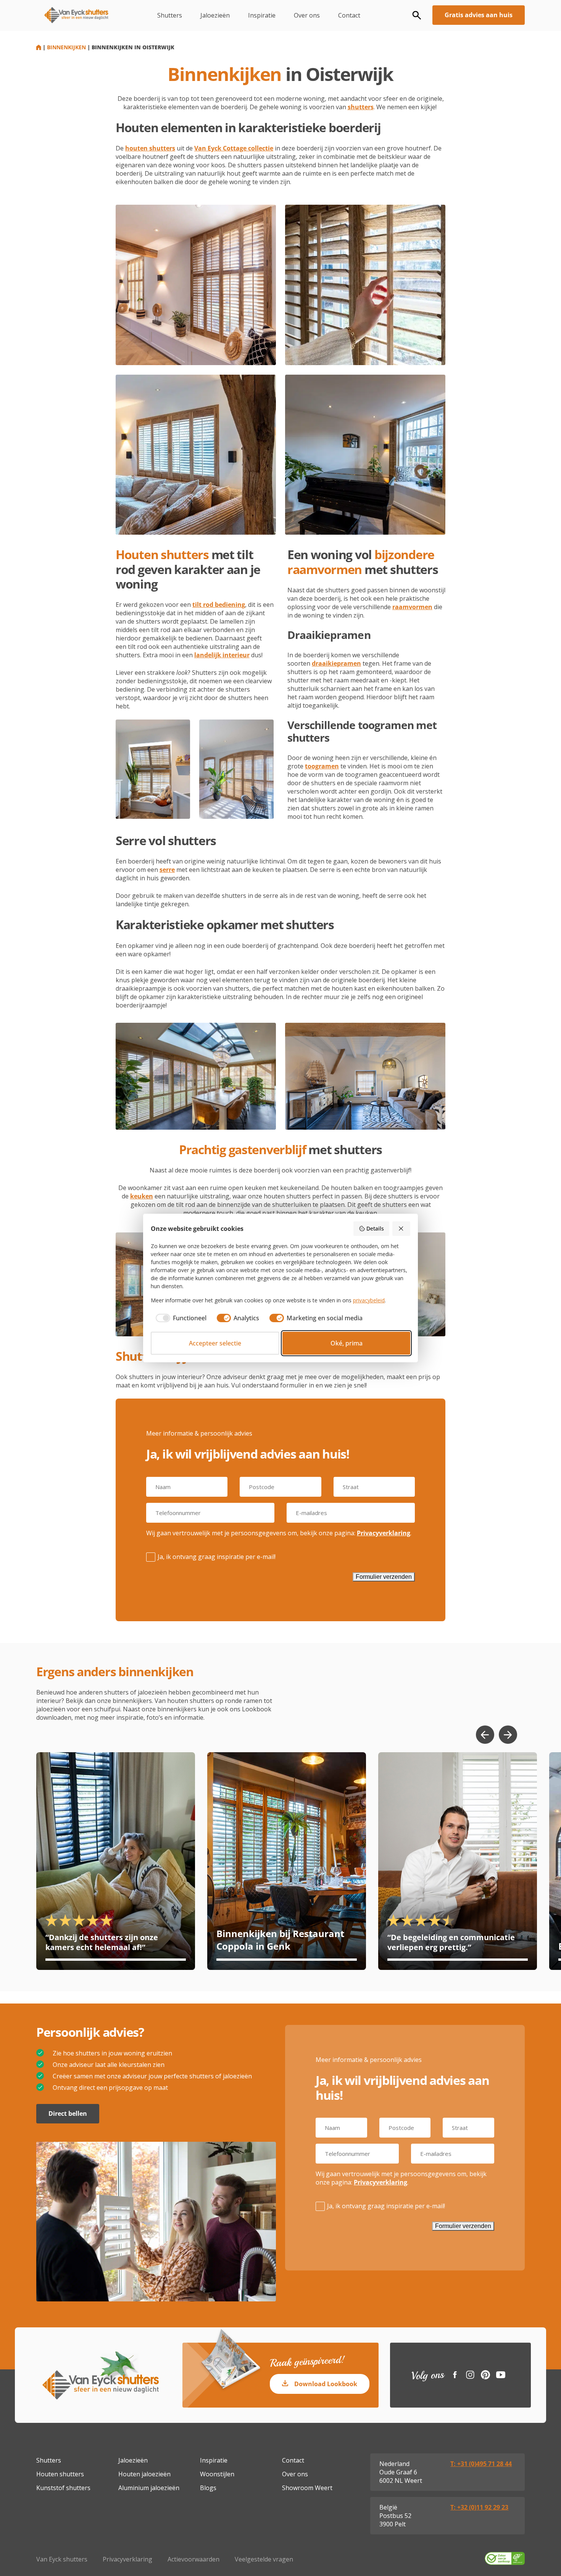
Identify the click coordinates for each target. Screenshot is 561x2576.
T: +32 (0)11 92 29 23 (479, 2507)
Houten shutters (60, 2474)
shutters (361, 107)
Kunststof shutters (63, 2488)
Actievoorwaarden (193, 2559)
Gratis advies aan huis (479, 15)
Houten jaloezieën (144, 2474)
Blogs (208, 2488)
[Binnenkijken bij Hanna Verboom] (116, 1861)
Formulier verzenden (384, 1577)
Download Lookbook (326, 2384)
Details (375, 1228)
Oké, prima (347, 1343)
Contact (349, 15)
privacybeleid (369, 1300)
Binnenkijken (66, 47)
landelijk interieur (222, 655)
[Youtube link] (501, 2375)
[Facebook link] (455, 2375)
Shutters (170, 15)
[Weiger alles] (401, 1229)
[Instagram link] (470, 2375)
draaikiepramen (336, 663)
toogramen (322, 766)
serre (167, 870)
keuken (142, 1196)
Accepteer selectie (215, 1343)
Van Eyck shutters (62, 2559)
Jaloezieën (215, 15)
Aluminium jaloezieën (149, 2488)
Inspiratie (262, 15)
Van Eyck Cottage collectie (234, 148)
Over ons (307, 15)
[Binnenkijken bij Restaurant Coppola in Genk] (287, 1861)
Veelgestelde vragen (264, 2559)
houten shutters (150, 148)
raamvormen (412, 607)
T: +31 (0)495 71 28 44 (481, 2464)
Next (508, 1735)
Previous (485, 1735)
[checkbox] (179, 1318)
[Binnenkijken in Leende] (458, 1861)
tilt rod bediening (219, 605)
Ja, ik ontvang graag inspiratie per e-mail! (217, 1557)
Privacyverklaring (384, 1533)
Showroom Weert (307, 2488)
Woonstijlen (217, 2474)
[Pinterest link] (485, 2375)
